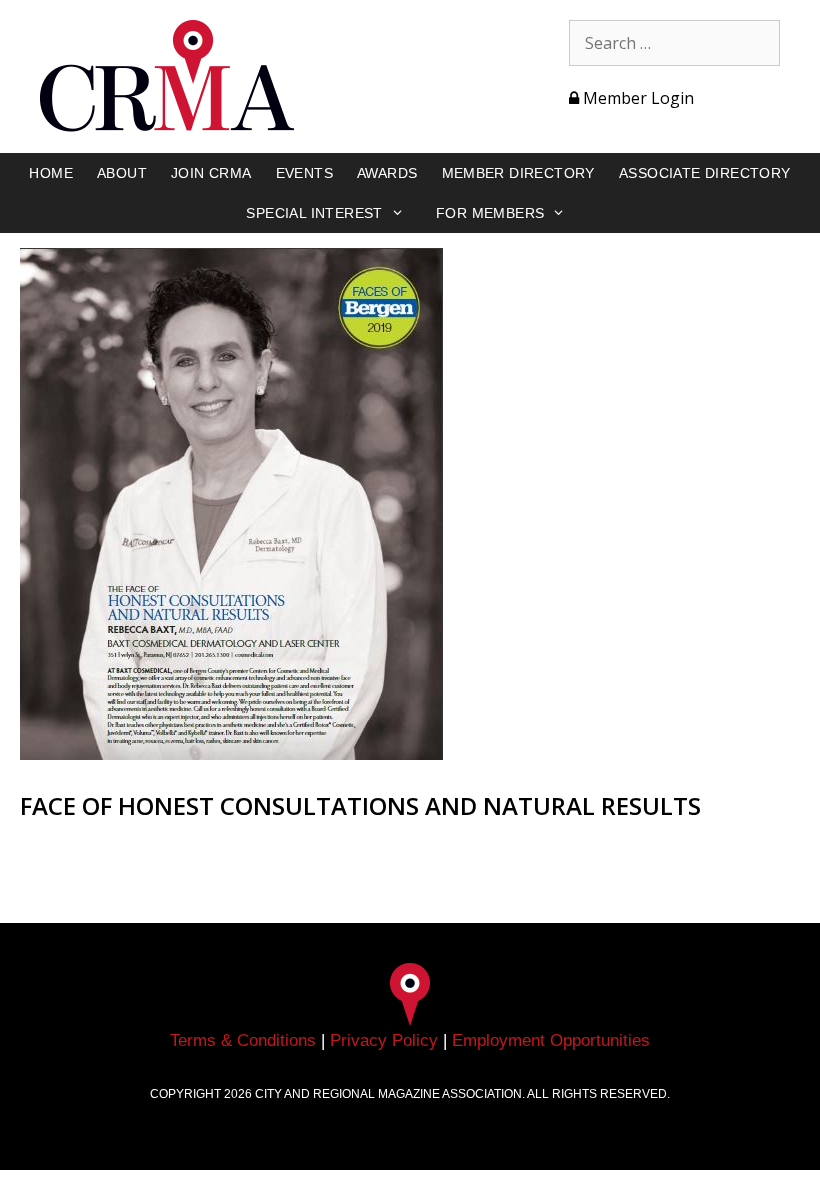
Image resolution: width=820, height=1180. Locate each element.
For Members (490, 213)
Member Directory (518, 173)
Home (51, 173)
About (122, 173)
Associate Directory (705, 173)
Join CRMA (211, 173)
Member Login (636, 98)
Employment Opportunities (551, 1040)
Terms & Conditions (243, 1040)
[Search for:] (674, 43)
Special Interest (314, 213)
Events (304, 173)
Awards (387, 173)
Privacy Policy (384, 1040)
